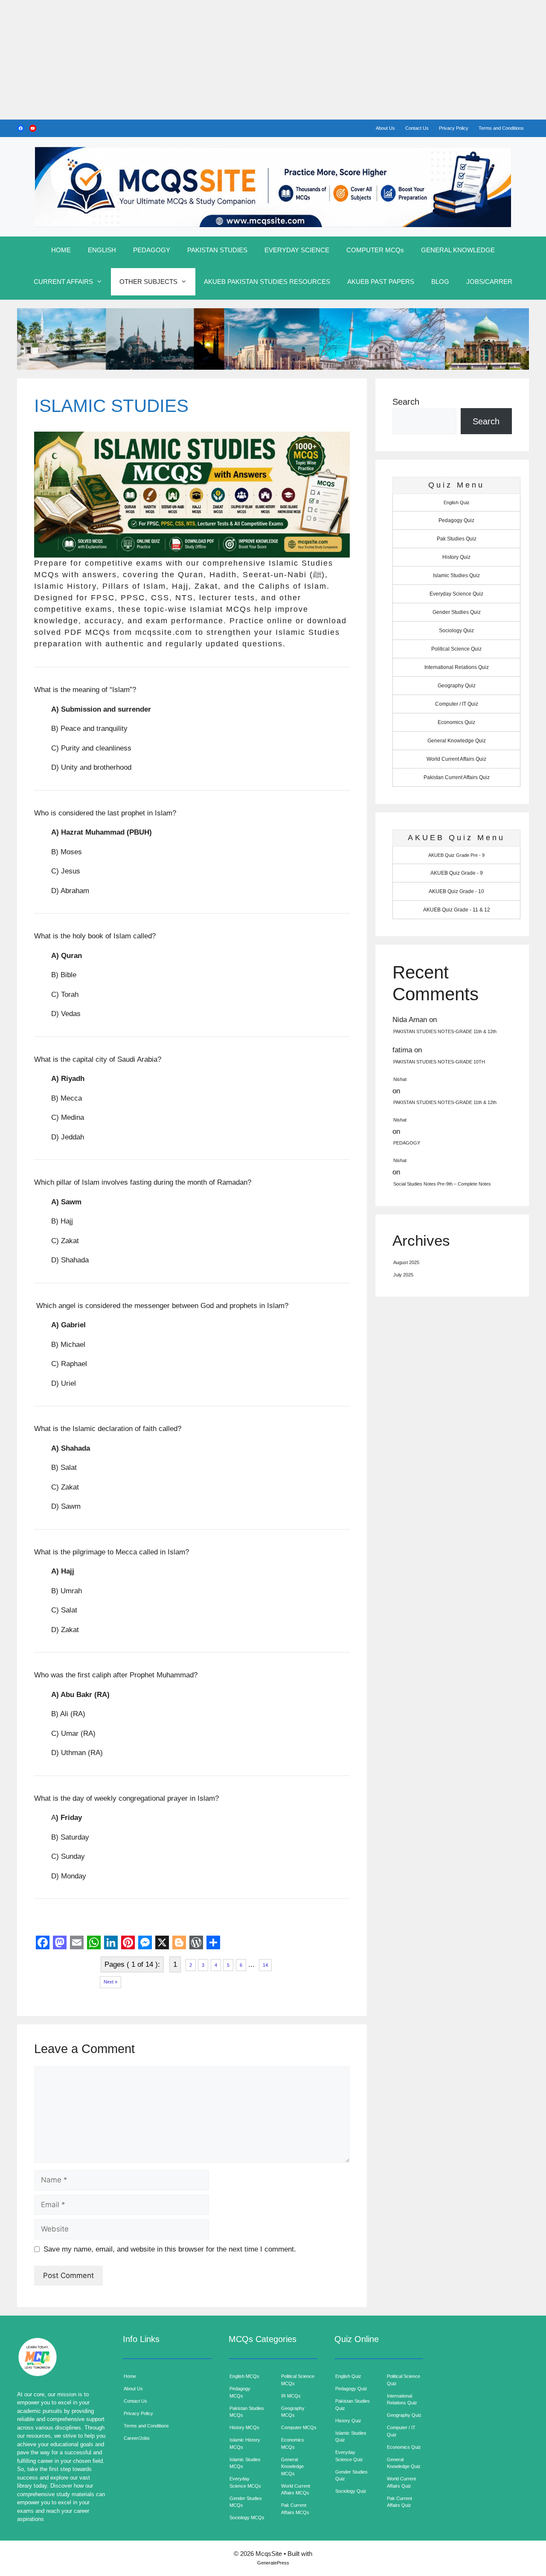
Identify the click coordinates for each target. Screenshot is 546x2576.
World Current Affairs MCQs (296, 2490)
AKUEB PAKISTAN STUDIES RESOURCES (267, 282)
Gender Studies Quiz (457, 612)
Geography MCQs (293, 2412)
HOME (61, 250)
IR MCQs (291, 2396)
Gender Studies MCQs (246, 2502)
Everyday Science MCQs (245, 2482)
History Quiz (456, 557)
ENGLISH (102, 250)
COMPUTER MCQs (375, 250)
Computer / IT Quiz (457, 704)
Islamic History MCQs (245, 2443)
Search (406, 402)
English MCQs (244, 2376)
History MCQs (244, 2427)
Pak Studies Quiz (457, 539)
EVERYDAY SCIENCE (297, 250)
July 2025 (403, 1275)
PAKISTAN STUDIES (217, 250)
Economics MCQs (293, 2443)
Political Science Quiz (456, 649)
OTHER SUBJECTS (148, 282)
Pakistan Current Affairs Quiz (457, 777)
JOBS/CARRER (489, 282)
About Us (385, 128)
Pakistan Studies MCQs (247, 2412)
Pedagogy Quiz (456, 520)
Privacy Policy (454, 128)
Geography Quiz (457, 686)
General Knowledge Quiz (457, 741)
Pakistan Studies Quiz (353, 2405)
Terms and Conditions (501, 128)
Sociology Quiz (456, 631)
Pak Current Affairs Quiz (399, 2502)
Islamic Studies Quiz (456, 575)
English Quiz (457, 502)
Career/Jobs (137, 2438)
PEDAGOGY (152, 250)
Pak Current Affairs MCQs (295, 2509)
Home (130, 2376)
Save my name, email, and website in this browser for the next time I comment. (170, 2249)
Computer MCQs (299, 2427)
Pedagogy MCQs (240, 2392)
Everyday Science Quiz (456, 594)
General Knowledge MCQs (292, 2466)
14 (265, 1965)
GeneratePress (273, 2563)
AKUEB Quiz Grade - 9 (457, 873)
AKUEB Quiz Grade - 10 (456, 891)
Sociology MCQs (247, 2518)
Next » (110, 1982)
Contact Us (417, 128)
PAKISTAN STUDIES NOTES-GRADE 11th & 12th (445, 1031)
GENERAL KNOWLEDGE (458, 250)
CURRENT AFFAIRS (63, 282)
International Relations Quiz (457, 667)
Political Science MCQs (298, 2380)
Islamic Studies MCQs (245, 2463)
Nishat (400, 1079)
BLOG (440, 282)
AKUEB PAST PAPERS (381, 282)
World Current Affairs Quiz (456, 759)
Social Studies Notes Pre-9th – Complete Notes (442, 1184)
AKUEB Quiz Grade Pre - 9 (456, 855)
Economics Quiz (456, 722)
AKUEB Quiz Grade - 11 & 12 (457, 910)
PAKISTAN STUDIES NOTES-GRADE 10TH (439, 1062)
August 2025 (406, 1262)
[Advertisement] (256, 60)
